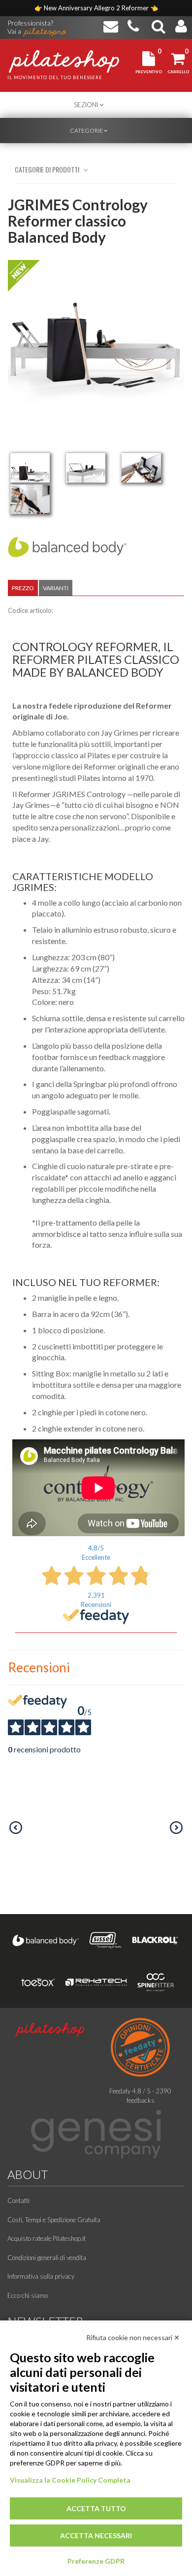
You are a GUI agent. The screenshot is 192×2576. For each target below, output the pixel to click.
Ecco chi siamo (28, 2295)
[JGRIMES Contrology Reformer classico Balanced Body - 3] (141, 468)
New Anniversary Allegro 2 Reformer (97, 8)
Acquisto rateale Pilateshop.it (47, 2238)
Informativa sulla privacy (41, 2276)
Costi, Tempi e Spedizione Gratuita (54, 2220)
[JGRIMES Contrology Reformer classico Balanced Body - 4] (30, 499)
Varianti (56, 588)
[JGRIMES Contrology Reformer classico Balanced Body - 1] (30, 468)
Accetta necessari (96, 2535)
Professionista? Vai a (30, 24)
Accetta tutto (96, 2508)
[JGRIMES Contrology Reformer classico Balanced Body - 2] (86, 468)
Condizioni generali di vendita (47, 2258)
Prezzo (23, 588)
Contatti (18, 2201)
